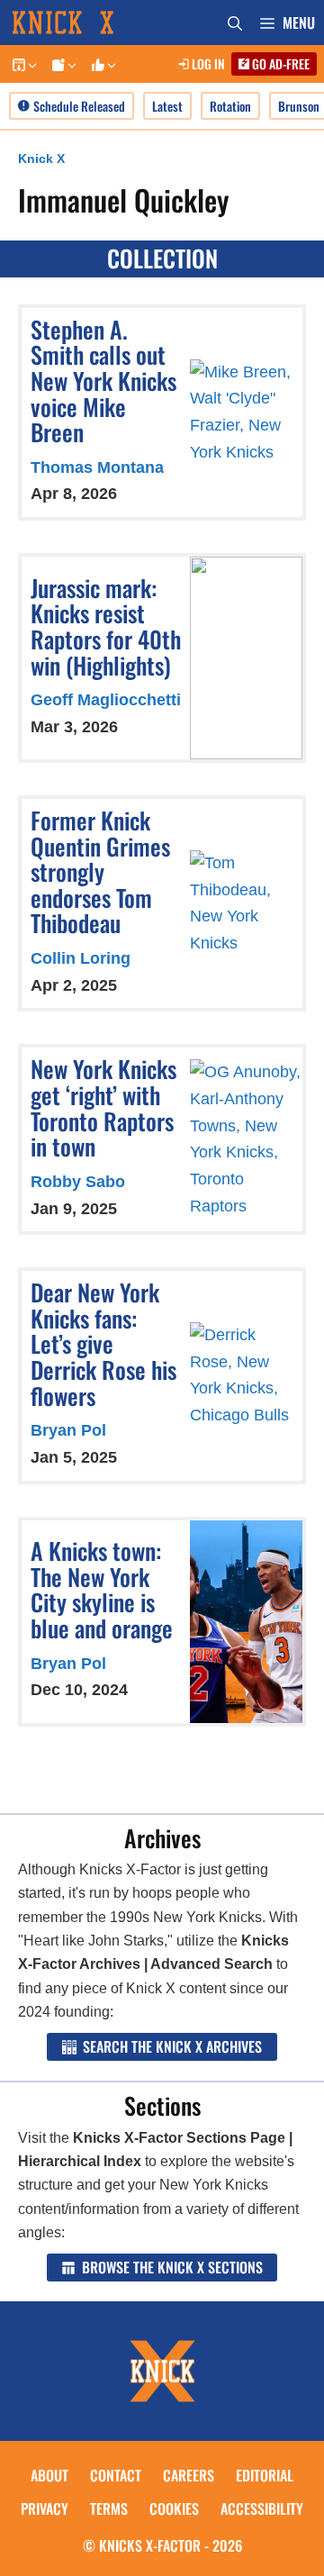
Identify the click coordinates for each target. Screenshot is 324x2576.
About (49, 2475)
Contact (116, 2475)
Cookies (174, 2508)
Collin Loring (81, 958)
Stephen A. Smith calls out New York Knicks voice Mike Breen (103, 381)
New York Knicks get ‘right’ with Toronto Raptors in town (103, 1107)
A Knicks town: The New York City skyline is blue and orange (102, 1589)
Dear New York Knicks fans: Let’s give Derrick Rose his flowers (103, 1343)
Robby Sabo (78, 1182)
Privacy (45, 2508)
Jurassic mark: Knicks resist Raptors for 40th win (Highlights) (106, 626)
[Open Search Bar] (235, 23)
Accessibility (262, 2508)
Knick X (41, 159)
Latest (167, 106)
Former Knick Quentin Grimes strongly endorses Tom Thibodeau (100, 871)
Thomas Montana (97, 467)
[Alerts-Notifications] (61, 64)
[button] (31, 64)
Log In (207, 63)
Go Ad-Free (279, 63)
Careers (189, 2475)
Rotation (230, 106)
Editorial (265, 2475)
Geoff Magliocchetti (106, 700)
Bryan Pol (68, 1430)
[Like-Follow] (101, 64)
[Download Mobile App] (22, 64)
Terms (109, 2508)
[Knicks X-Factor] (81, 23)
